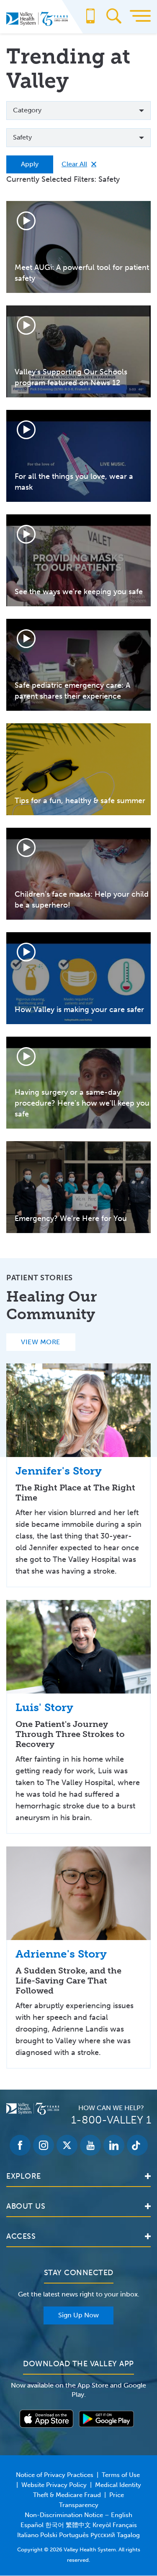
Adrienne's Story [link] (61, 1954)
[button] (78, 111)
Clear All (74, 164)
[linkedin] (114, 2145)
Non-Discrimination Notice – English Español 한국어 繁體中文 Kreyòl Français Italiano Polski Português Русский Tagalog (78, 2525)
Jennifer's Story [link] (59, 1471)
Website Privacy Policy (54, 2485)
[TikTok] (137, 2145)
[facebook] (20, 2145)
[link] (78, 1410)
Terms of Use (121, 2475)
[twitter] (67, 2145)
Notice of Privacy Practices (55, 2475)
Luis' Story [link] (44, 1708)
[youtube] (90, 2145)
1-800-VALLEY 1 (111, 2120)
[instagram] (44, 2145)
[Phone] (90, 20)
